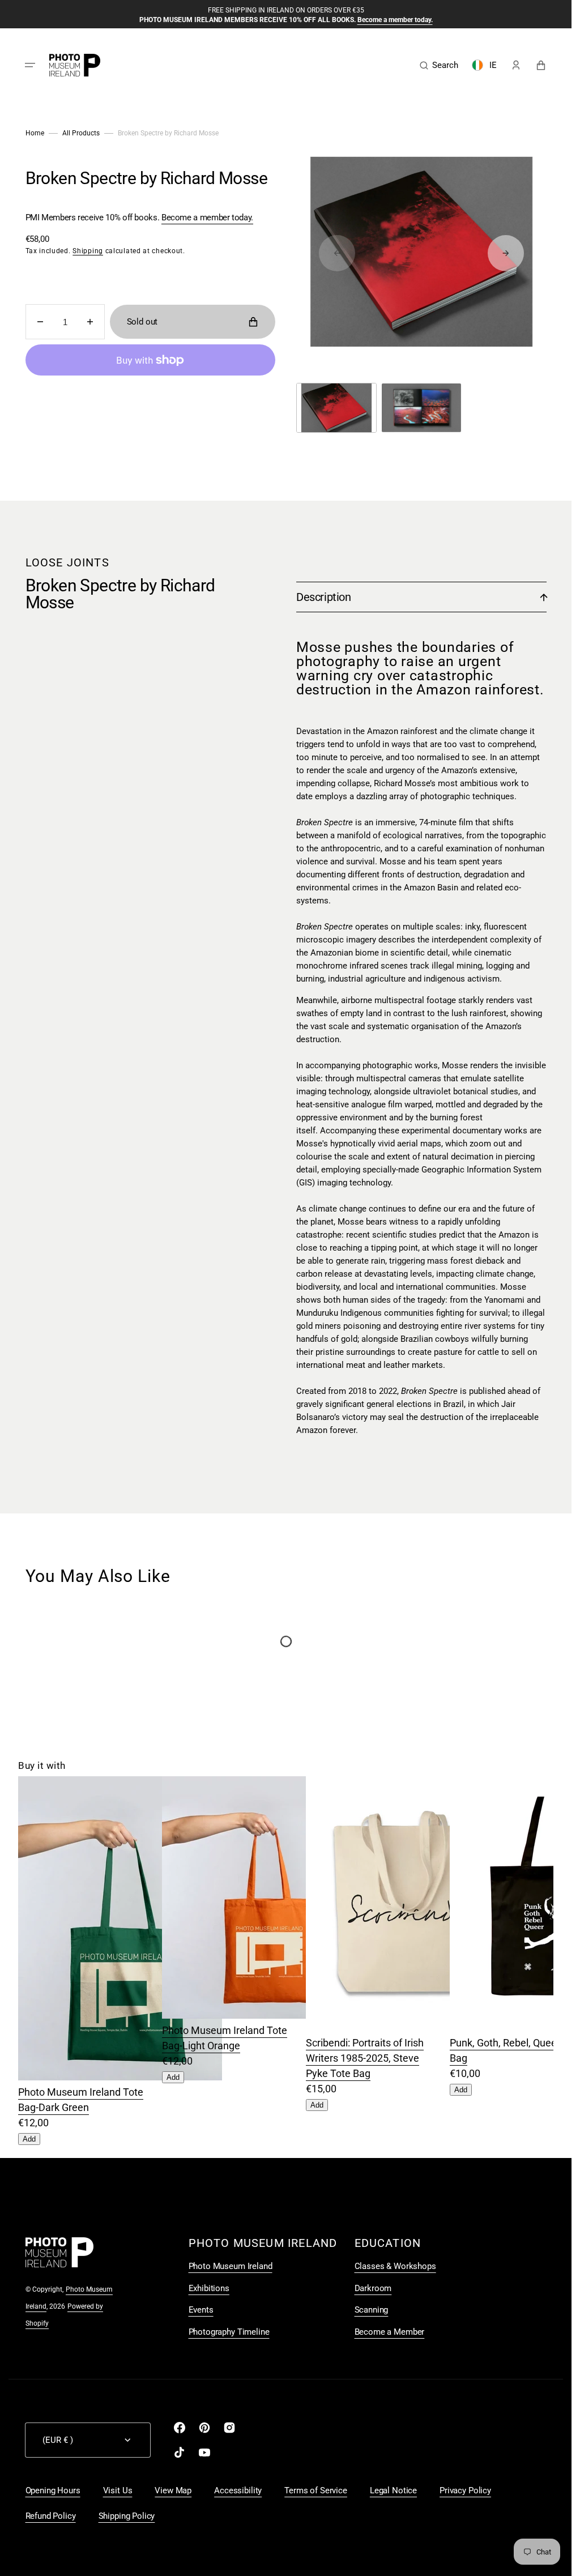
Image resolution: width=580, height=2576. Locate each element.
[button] (30, 65)
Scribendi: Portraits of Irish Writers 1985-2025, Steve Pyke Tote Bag (365, 2058)
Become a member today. (207, 217)
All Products (81, 133)
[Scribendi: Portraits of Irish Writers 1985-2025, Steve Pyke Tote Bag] (408, 2027)
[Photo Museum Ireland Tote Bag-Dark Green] (120, 2077)
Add (29, 2139)
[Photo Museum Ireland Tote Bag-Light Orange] (264, 2015)
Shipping (88, 251)
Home (35, 133)
